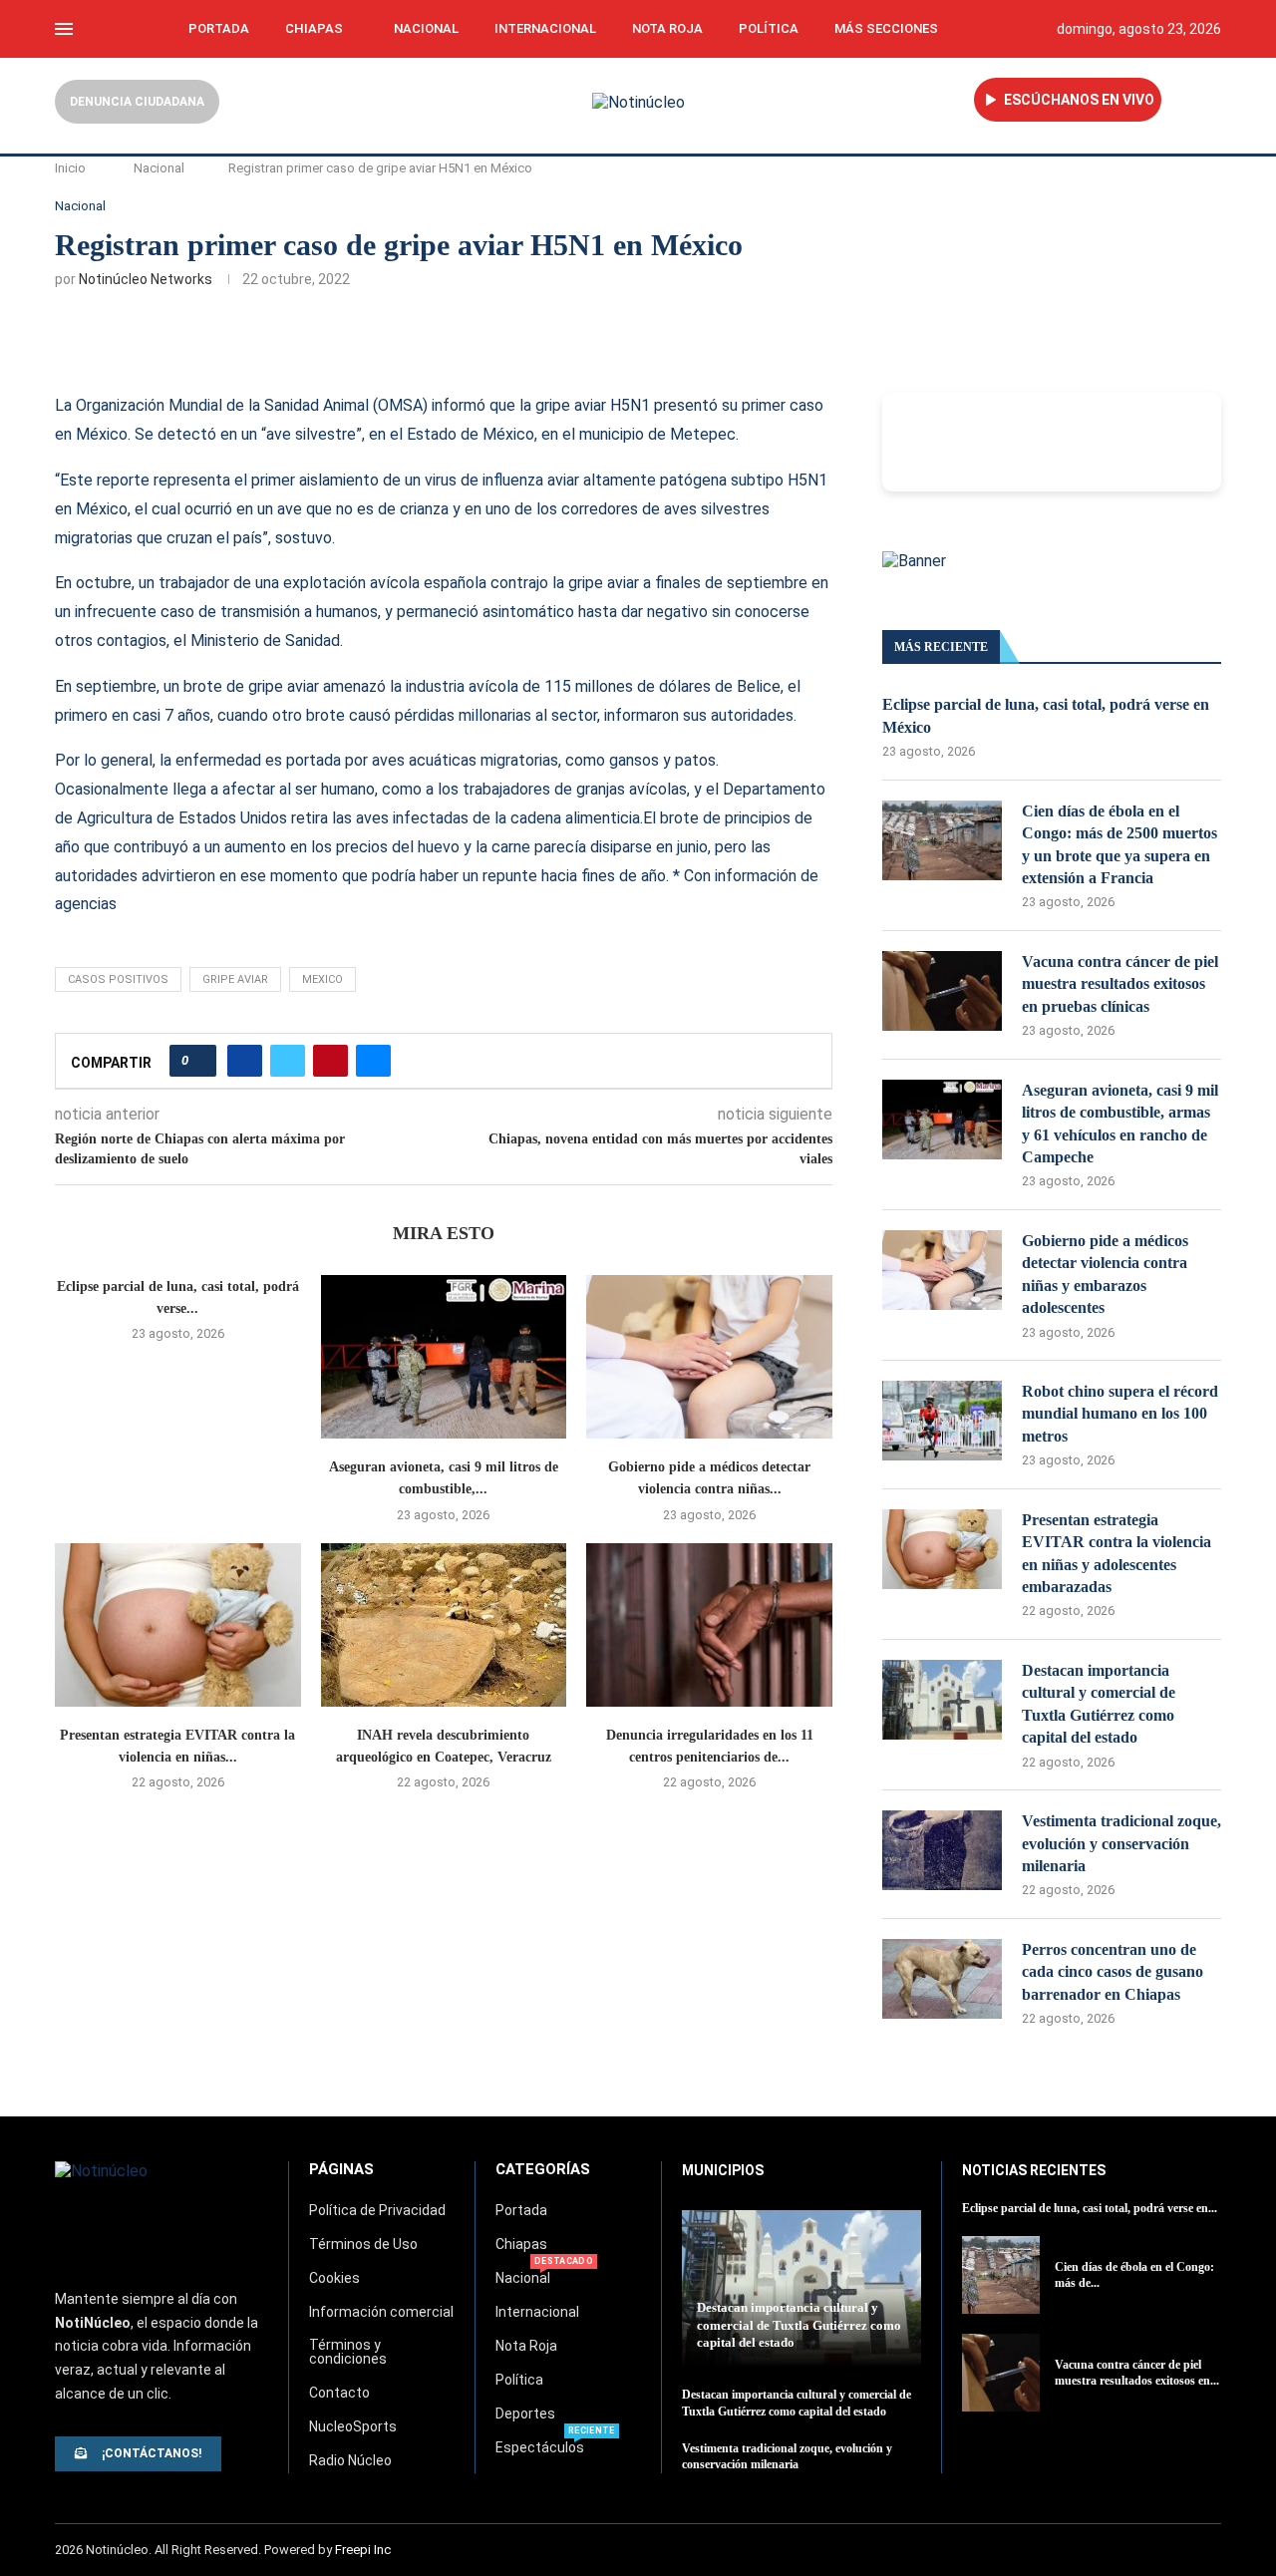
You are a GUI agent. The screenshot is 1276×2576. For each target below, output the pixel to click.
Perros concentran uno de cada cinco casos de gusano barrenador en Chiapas (1113, 1972)
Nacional (426, 28)
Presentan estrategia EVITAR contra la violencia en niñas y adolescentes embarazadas (1116, 1553)
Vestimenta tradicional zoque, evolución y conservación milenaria (1121, 1843)
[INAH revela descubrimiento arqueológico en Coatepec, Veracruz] (444, 1625)
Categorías (543, 2170)
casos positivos (118, 979)
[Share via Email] (373, 1061)
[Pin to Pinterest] (330, 1061)
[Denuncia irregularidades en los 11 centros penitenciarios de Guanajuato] (709, 1625)
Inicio (70, 168)
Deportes (525, 2414)
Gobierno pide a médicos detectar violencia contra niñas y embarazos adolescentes (1105, 1274)
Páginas (341, 2170)
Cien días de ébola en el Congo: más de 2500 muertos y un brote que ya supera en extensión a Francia (1119, 844)
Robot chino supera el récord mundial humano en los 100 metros (1120, 1414)
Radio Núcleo (350, 2460)
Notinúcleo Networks (146, 279)
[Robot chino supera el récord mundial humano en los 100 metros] (942, 1421)
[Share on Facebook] (245, 1061)
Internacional (545, 28)
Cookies (334, 2278)
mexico (322, 979)
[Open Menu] (64, 29)
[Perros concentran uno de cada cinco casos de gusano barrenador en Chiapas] (942, 1979)
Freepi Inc (363, 2550)
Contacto (339, 2393)
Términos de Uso (363, 2244)
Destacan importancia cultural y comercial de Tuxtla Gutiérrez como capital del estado (1099, 1704)
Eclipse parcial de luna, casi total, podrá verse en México (1046, 715)
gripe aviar (235, 979)
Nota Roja (667, 28)
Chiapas (314, 28)
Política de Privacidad (377, 2210)
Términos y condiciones (348, 2352)
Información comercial (381, 2312)
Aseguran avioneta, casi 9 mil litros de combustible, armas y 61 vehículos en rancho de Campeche (1120, 1124)
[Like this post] (199, 1061)
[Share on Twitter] (288, 1061)
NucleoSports (353, 2426)
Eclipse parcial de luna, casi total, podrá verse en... (1090, 2208)
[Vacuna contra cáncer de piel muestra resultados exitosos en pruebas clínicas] (942, 991)
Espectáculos (540, 2447)
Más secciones (886, 28)
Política (769, 28)
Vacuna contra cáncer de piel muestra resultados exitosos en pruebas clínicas (1120, 984)
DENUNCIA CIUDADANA (137, 102)
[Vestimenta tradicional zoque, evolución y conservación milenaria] (942, 1850)
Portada (219, 28)
